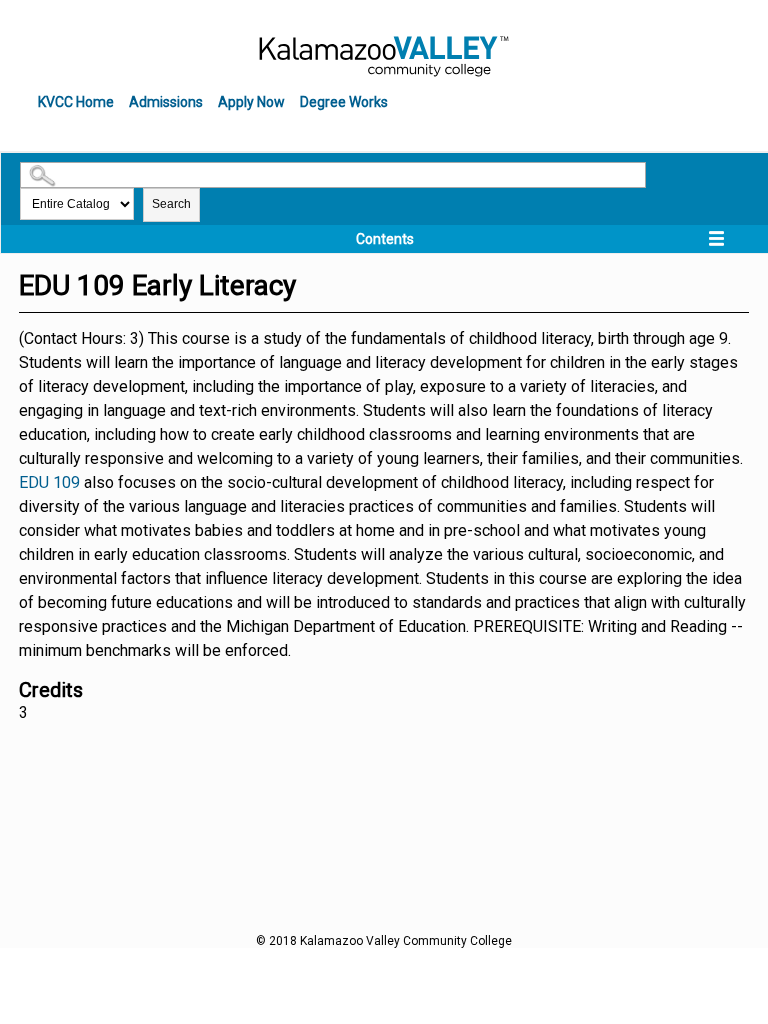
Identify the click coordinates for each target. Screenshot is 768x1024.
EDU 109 (49, 482)
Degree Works (344, 102)
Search (171, 204)
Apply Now (251, 102)
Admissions (166, 102)
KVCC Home (76, 102)
